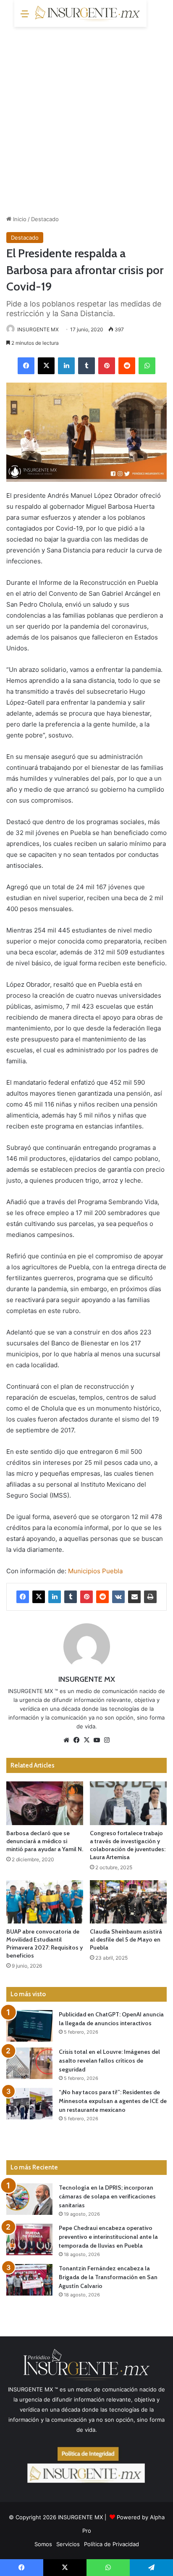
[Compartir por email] (134, 1597)
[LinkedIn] (66, 366)
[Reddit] (127, 366)
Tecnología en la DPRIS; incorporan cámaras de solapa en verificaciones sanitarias (107, 2196)
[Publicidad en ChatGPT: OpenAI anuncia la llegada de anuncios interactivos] (29, 2026)
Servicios (68, 2544)
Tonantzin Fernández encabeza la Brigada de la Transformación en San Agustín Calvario (108, 2277)
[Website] (66, 1740)
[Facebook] (26, 366)
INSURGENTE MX (38, 329)
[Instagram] (107, 1740)
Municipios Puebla (95, 1571)
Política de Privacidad (111, 2544)
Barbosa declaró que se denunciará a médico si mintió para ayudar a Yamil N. (45, 1841)
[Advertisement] (86, 118)
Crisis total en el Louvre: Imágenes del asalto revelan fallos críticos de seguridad (109, 2061)
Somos (43, 2544)
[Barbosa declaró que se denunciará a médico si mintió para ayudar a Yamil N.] (45, 1803)
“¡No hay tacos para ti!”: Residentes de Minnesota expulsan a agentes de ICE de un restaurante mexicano (113, 2101)
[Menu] (25, 17)
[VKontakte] (118, 1597)
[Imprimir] (150, 1597)
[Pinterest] (107, 366)
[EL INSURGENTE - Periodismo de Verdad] (88, 13)
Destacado (45, 219)
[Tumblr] (86, 366)
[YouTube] (97, 1740)
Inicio (19, 219)
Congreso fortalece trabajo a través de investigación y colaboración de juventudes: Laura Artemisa (128, 1845)
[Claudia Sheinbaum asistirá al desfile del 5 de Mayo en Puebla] (128, 1902)
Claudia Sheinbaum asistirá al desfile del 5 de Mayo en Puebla (126, 1939)
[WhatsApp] (147, 366)
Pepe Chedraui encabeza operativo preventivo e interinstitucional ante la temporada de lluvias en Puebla (108, 2237)
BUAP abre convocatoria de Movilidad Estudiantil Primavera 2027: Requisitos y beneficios (45, 1943)
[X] (46, 366)
